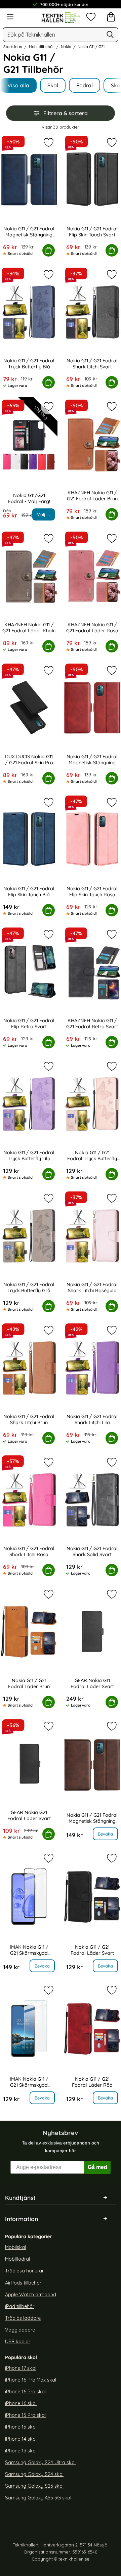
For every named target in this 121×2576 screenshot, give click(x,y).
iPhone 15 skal (21, 2427)
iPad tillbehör (20, 2306)
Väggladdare (20, 2330)
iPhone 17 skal (21, 2368)
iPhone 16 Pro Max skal (31, 2380)
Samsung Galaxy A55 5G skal (38, 2498)
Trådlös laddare (23, 2318)
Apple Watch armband (31, 2295)
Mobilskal (15, 2248)
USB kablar (18, 2342)
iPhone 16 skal (21, 2404)
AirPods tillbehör (23, 2283)
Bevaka (105, 1834)
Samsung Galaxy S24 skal (34, 2474)
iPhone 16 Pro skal (25, 2392)
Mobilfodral (17, 2259)
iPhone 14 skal (21, 2439)
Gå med (97, 2167)
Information (22, 2219)
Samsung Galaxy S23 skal (34, 2486)
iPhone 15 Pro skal (25, 2415)
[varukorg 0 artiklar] (111, 17)
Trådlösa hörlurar (24, 2271)
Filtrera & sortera (66, 113)
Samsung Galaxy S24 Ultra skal (40, 2462)
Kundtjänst (20, 2198)
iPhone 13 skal (21, 2451)
